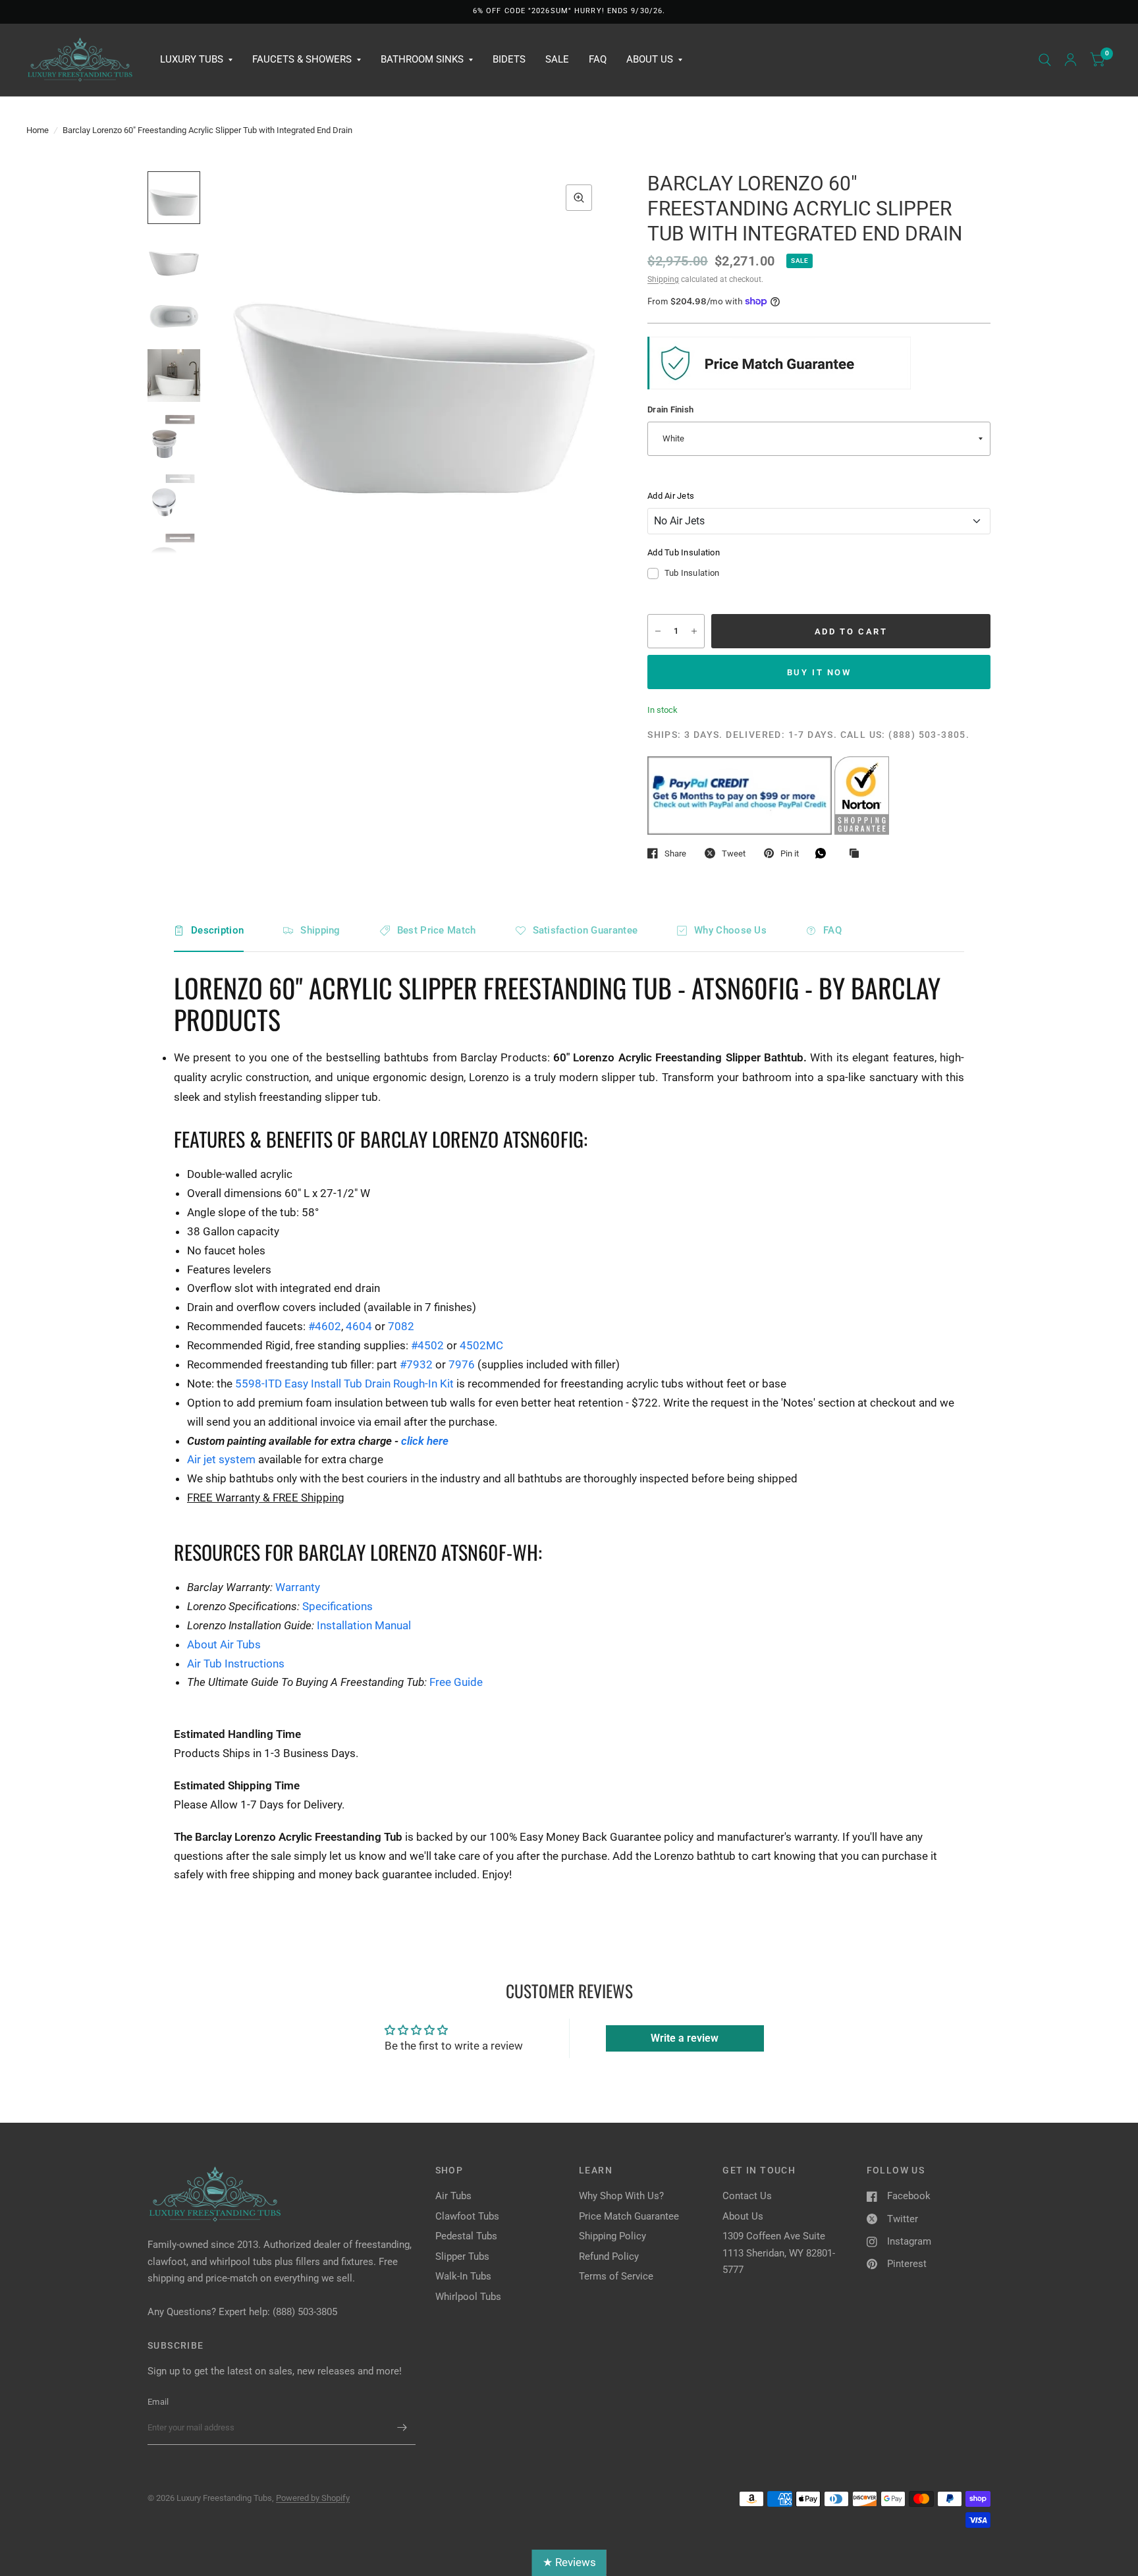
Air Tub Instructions (236, 1664)
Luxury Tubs (192, 59)
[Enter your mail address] (402, 2428)
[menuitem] (196, 60)
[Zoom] (579, 198)
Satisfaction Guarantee (585, 930)
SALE (557, 59)
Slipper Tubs (462, 2256)
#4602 (325, 1326)
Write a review (685, 2038)
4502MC (481, 1345)
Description (217, 930)
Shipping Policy (612, 2236)
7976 (462, 1364)
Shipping (663, 279)
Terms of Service (616, 2276)
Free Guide (456, 1682)
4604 (359, 1326)
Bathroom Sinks (422, 59)
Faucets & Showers (302, 59)
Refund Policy (609, 2256)
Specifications (338, 1606)
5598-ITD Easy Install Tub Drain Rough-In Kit (344, 1384)
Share (675, 854)
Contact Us (747, 2196)
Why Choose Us (730, 930)
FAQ (598, 59)
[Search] (1045, 60)
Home (38, 130)
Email (158, 2402)
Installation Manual (364, 1625)
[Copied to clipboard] (857, 854)
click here (425, 1441)
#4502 (427, 1345)
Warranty (298, 1587)
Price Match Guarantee (629, 2216)
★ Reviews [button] (569, 2562)
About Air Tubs (224, 1644)
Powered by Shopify (313, 2498)
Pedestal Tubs (466, 2236)
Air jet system (221, 1459)
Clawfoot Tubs (467, 2216)
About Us (650, 59)
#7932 (416, 1364)
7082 (401, 1326)
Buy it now (819, 672)
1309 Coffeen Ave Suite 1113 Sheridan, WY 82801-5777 (779, 2253)
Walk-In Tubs (463, 2276)
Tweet (734, 854)
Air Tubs (453, 2196)
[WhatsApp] (824, 853)
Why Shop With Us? (621, 2196)
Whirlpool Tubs (468, 2297)
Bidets (509, 59)
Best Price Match (437, 930)
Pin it (790, 854)
